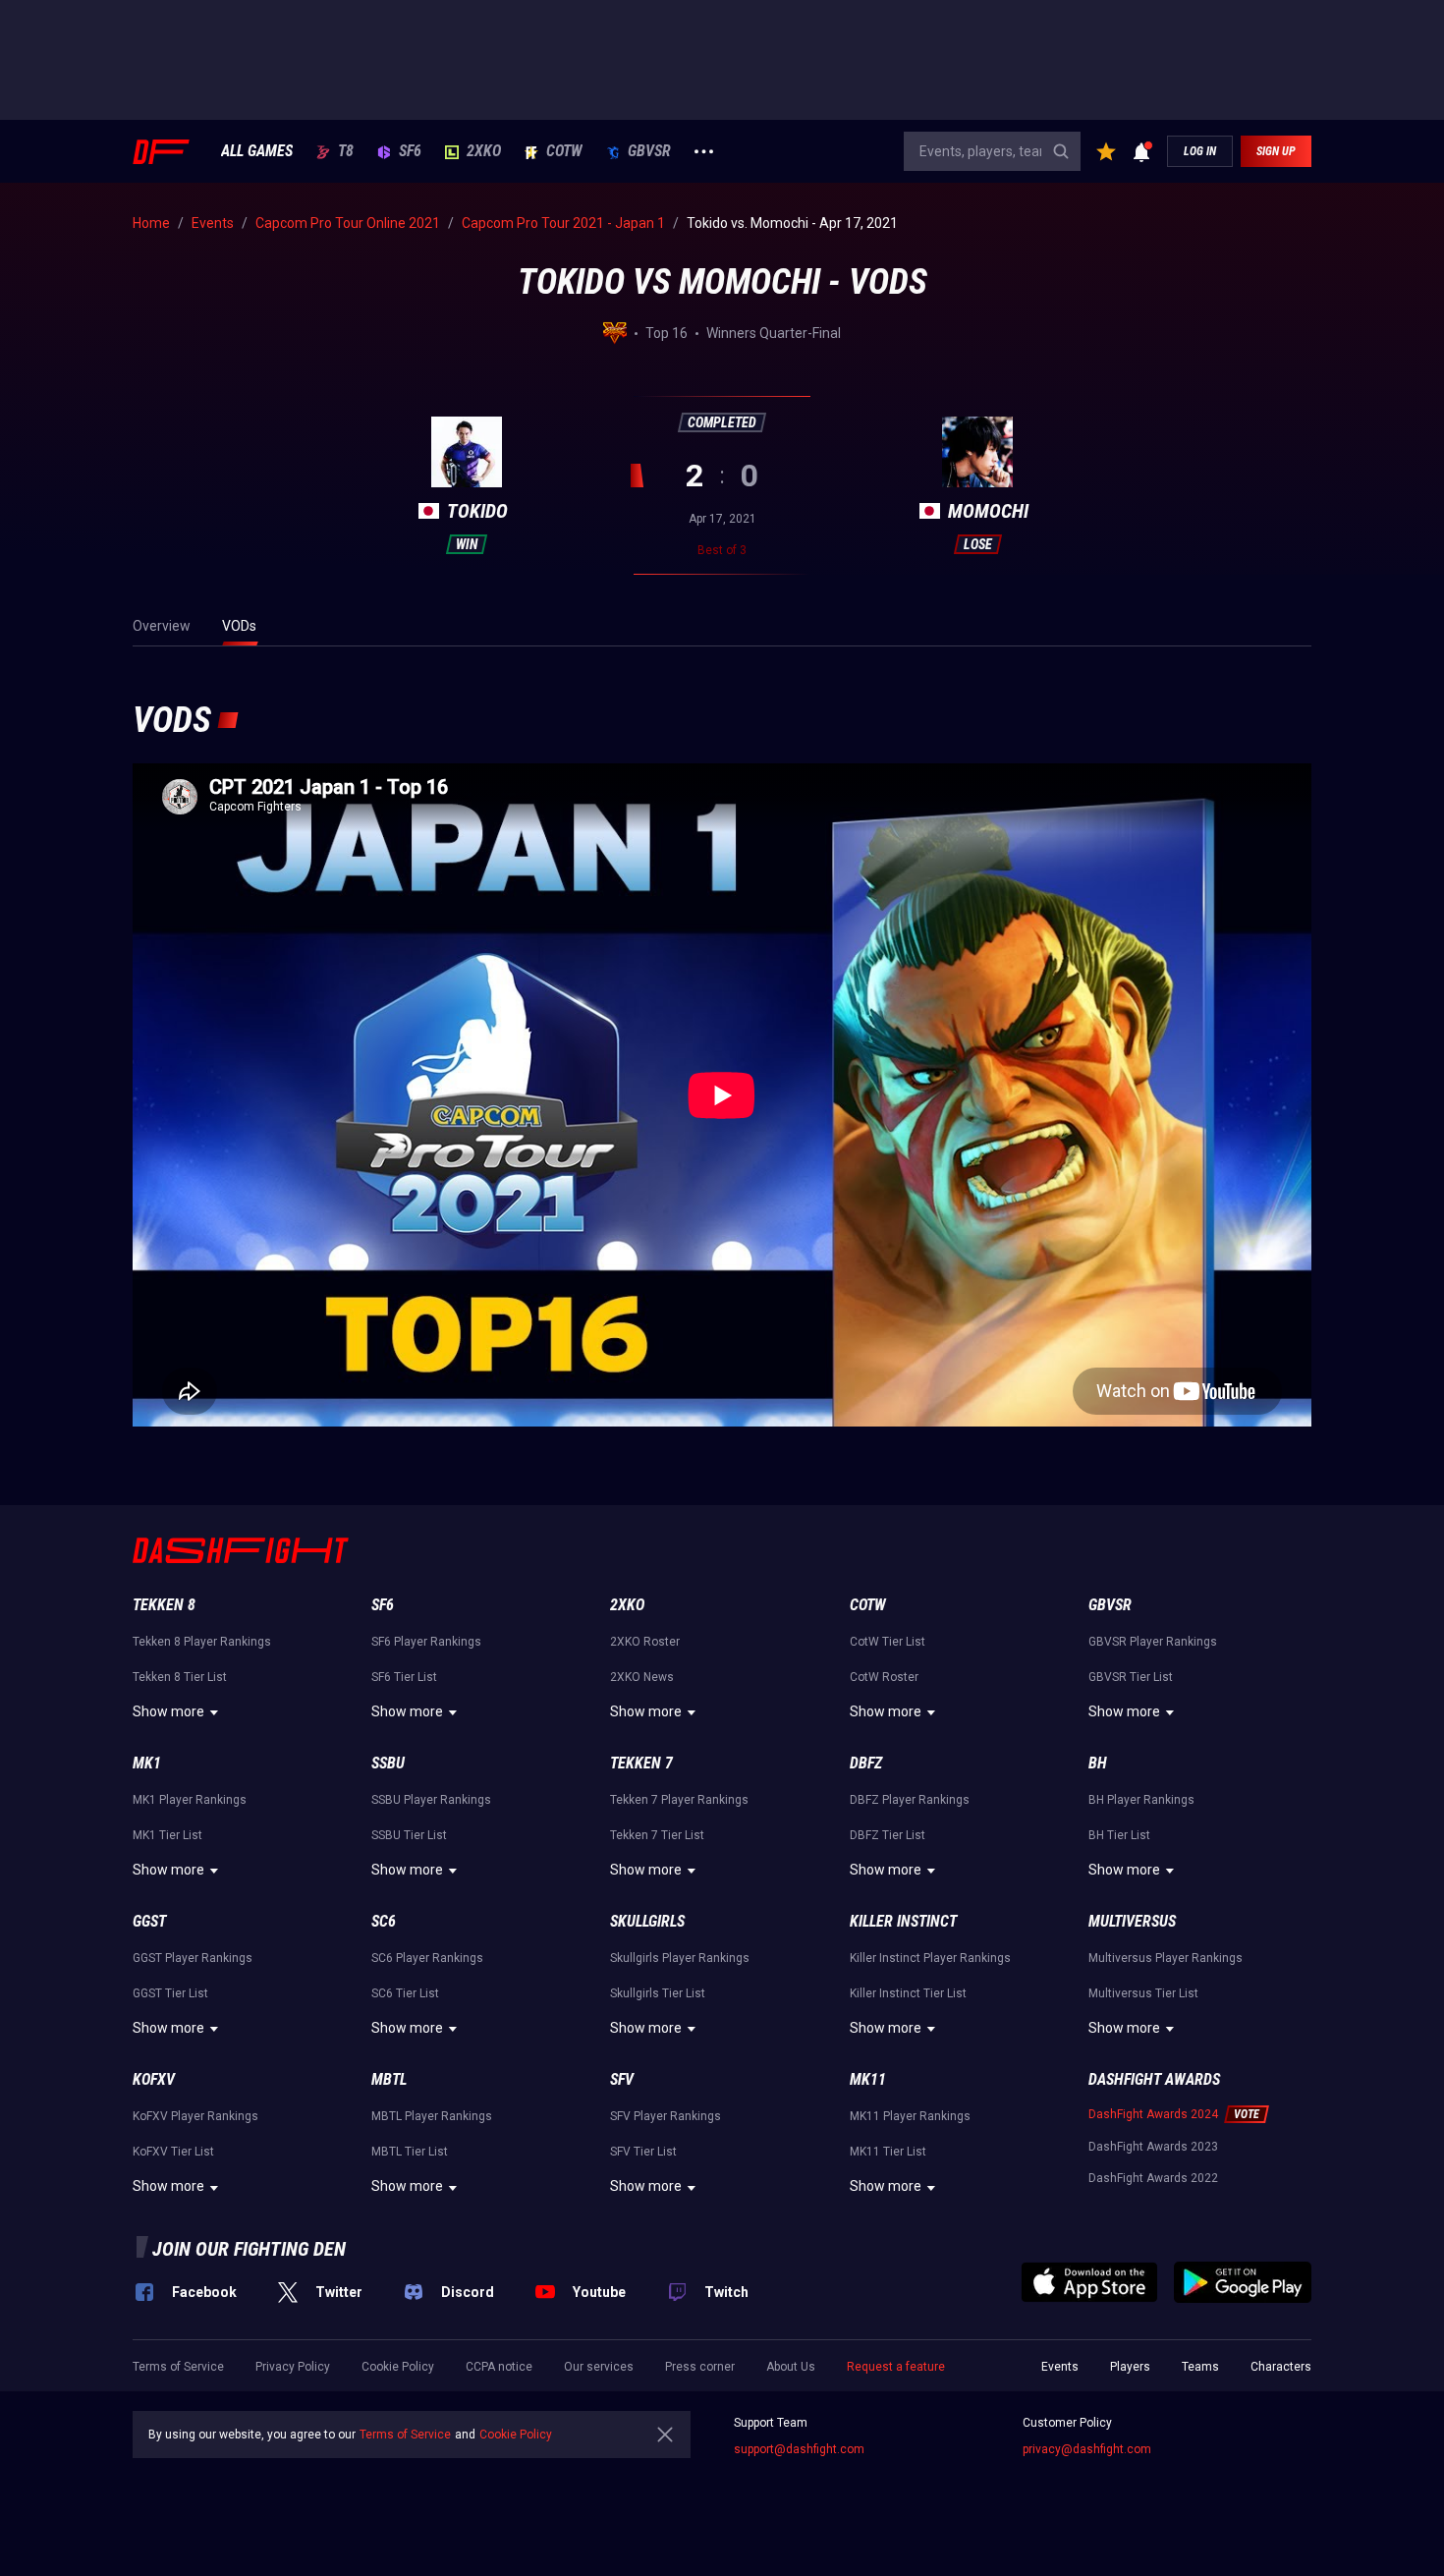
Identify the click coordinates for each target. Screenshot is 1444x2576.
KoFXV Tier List (173, 2152)
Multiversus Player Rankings (1166, 1958)
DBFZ (866, 1763)
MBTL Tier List (410, 2152)
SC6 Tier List (405, 1993)
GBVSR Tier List (1131, 1677)
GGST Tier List (170, 1993)
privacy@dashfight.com (1087, 2449)
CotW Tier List (888, 1642)
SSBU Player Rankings (431, 1800)
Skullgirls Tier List (658, 1993)
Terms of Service (178, 2367)
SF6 (410, 151)
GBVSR (649, 151)
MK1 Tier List (167, 1835)
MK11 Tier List (888, 2152)
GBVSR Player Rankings (1153, 1642)
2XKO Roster (645, 1642)
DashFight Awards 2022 (1153, 2178)
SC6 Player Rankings (427, 1958)
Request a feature (896, 2367)
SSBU (388, 1763)
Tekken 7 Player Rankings (679, 1800)
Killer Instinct (903, 1921)
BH (1098, 1763)
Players (1130, 2367)
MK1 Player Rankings (190, 1800)
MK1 (147, 1763)
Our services (599, 2367)
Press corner (700, 2367)
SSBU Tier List (409, 1835)
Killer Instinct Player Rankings (930, 1958)
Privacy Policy (293, 2367)
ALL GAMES (257, 151)
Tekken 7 (641, 1763)
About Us (791, 2367)
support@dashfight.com (799, 2449)
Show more (168, 1711)
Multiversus (1132, 1921)
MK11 (868, 2079)
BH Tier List (1119, 1835)
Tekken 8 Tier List (180, 1677)
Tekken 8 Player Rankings (202, 1642)
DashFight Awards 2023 (1153, 2147)
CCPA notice (499, 2367)
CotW (564, 151)
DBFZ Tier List (888, 1835)
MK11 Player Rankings (910, 2116)
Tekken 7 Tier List (657, 1835)
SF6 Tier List (404, 1677)
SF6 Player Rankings (426, 1642)
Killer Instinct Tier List (908, 1993)
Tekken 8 (164, 1605)
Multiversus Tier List (1143, 1993)
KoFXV (154, 2079)
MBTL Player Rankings (432, 2116)
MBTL (389, 2079)
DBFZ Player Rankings (910, 1800)
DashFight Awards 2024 (1153, 2114)
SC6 (384, 1921)
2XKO (484, 151)
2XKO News (642, 1677)
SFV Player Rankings (666, 2116)
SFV (622, 2079)
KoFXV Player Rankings (195, 2116)
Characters (1281, 2367)
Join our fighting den (249, 2249)
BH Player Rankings (1141, 1800)
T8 (346, 151)
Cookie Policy (398, 2367)
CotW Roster (884, 1677)
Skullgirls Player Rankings (680, 1958)
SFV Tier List (643, 2152)
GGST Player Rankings (193, 1958)
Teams (1200, 2367)
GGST (149, 1921)
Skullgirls (647, 1921)
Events (1060, 2367)
